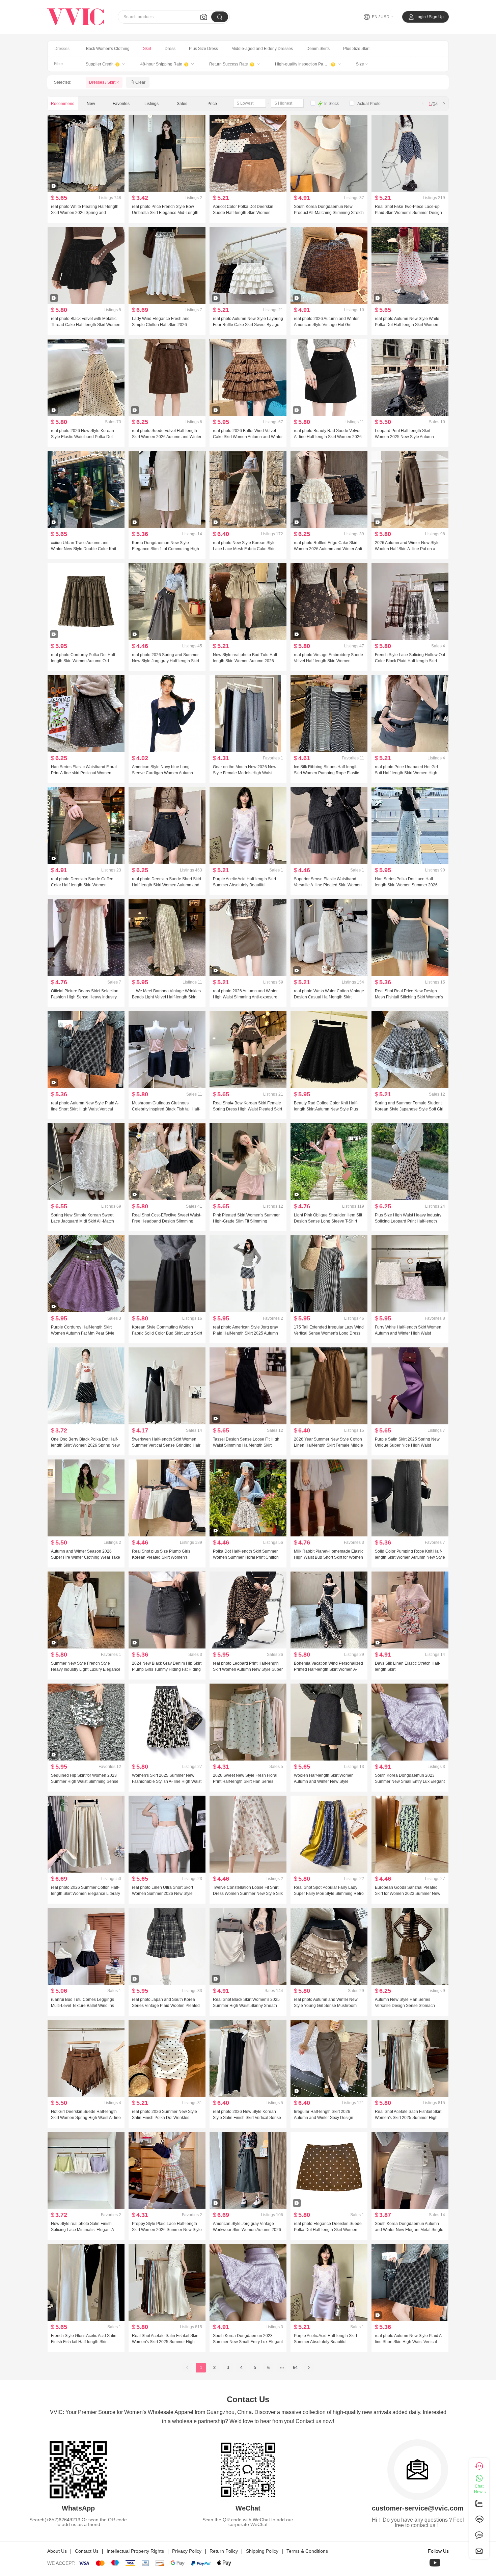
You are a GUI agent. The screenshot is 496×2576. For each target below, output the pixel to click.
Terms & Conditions (307, 2551)
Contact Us (87, 2551)
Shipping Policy (262, 2551)
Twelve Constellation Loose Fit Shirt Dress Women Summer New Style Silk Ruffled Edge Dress (248, 1894)
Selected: (63, 82)
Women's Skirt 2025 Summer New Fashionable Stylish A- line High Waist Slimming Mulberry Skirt (167, 1781)
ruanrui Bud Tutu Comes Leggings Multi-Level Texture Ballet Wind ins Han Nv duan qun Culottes (82, 2006)
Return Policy (224, 2551)
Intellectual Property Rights (135, 2551)
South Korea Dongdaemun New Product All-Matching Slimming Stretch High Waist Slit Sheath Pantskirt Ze (329, 213)
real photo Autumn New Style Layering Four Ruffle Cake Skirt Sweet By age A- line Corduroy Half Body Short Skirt (248, 325)
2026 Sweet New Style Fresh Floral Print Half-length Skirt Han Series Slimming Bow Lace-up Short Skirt (245, 1781)
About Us (57, 2551)
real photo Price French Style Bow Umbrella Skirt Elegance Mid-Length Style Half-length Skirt (165, 213)
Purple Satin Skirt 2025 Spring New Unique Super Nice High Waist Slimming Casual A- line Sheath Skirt (408, 1445)
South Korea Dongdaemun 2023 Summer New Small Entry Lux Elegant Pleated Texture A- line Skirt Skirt (410, 1781)
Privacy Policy (187, 2551)
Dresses (62, 49)
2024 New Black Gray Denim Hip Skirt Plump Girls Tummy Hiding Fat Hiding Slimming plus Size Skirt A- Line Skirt (167, 1669)
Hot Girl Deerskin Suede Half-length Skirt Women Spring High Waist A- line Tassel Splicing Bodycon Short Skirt (86, 2118)
